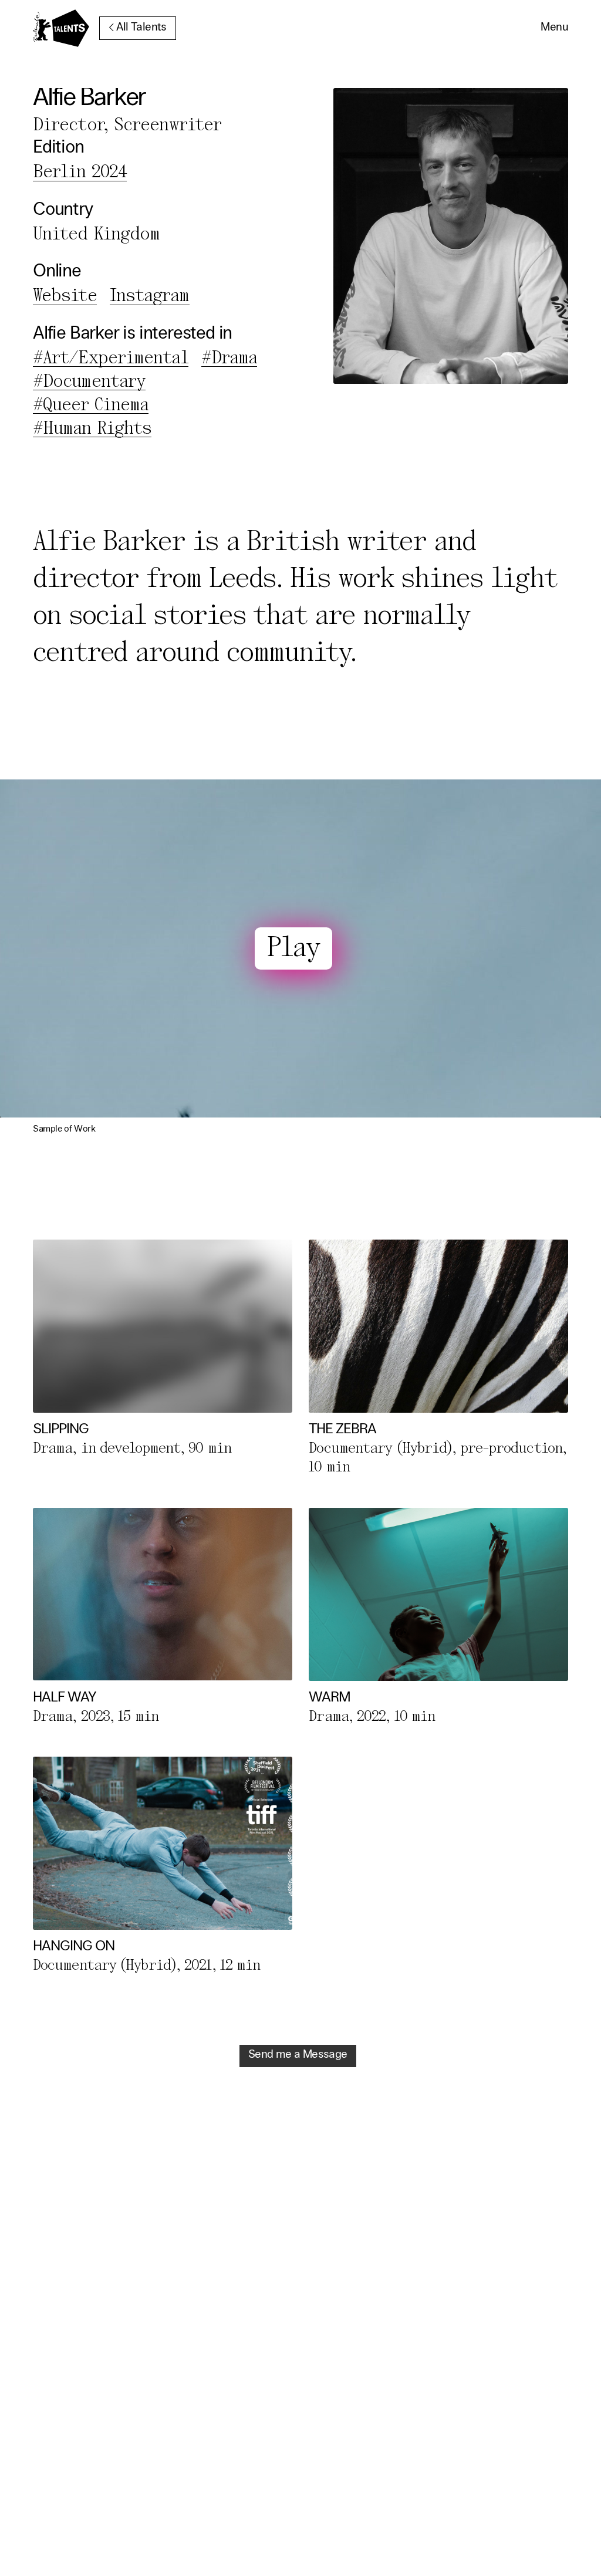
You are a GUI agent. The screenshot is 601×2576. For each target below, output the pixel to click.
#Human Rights (92, 429)
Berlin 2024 (80, 173)
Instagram (150, 296)
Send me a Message (298, 2055)
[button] (554, 28)
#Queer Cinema (91, 406)
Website (65, 296)
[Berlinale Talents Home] (61, 28)
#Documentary (89, 382)
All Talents (141, 28)
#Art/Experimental (111, 359)
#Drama (229, 359)
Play (293, 949)
